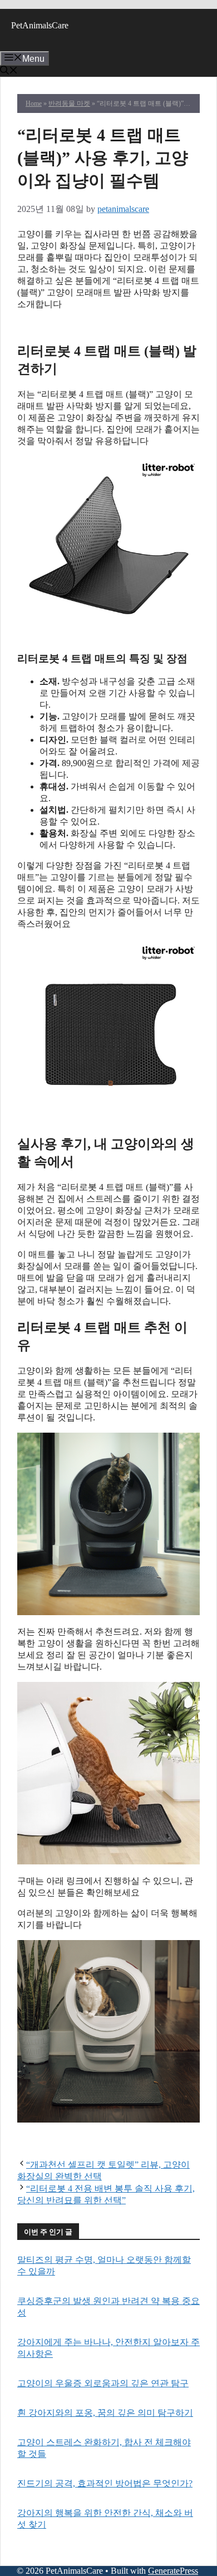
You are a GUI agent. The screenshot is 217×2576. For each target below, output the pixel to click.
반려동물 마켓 (69, 103)
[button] (9, 71)
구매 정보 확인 (108, 325)
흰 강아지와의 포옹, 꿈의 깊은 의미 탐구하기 (105, 2413)
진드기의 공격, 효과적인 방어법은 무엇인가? (105, 2483)
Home (34, 103)
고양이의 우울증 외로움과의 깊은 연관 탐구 (103, 2383)
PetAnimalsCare (40, 25)
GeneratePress (173, 2571)
